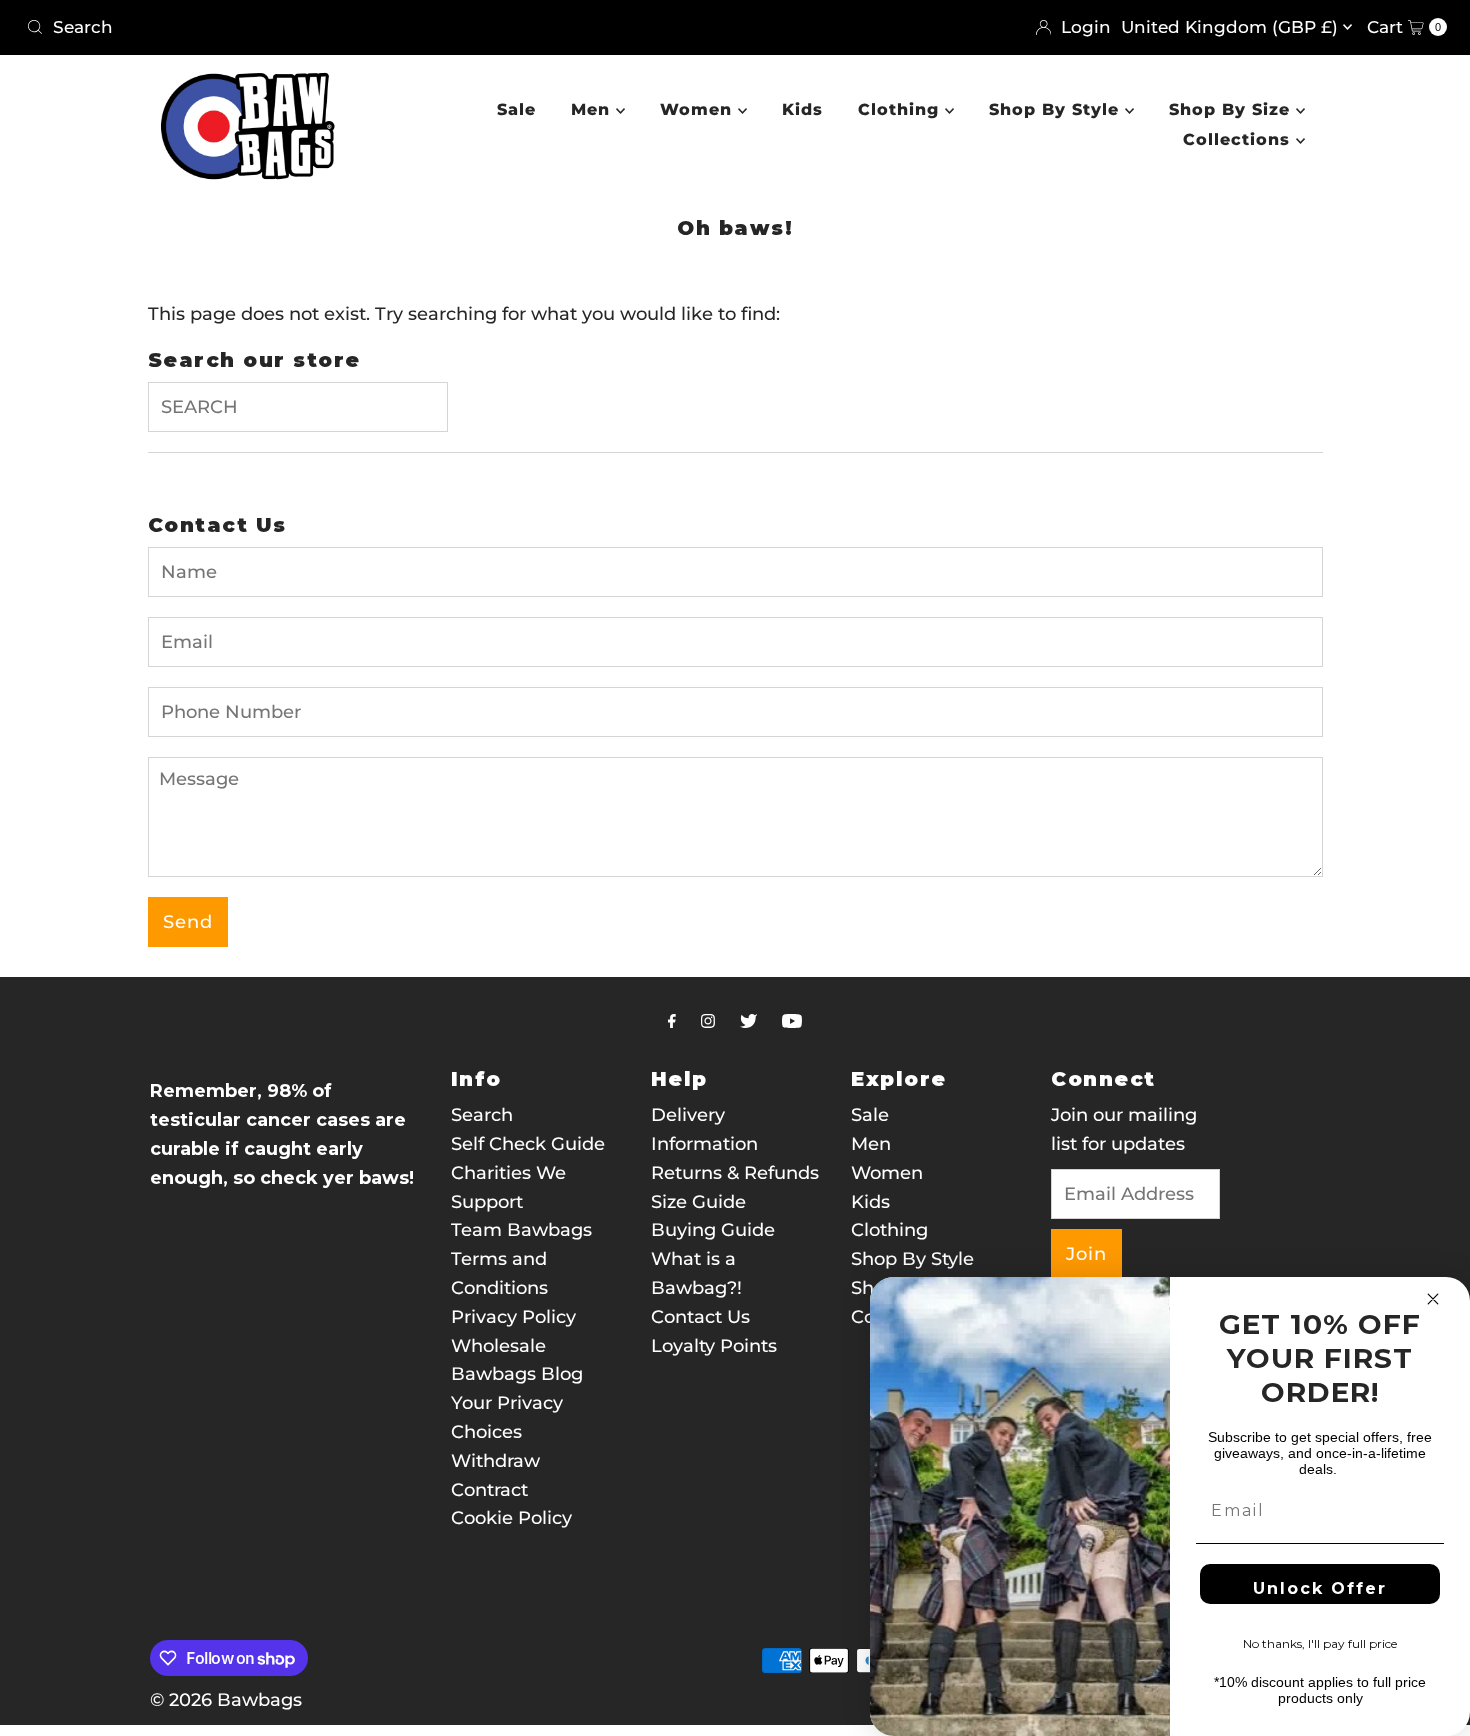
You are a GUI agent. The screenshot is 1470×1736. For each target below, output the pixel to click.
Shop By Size (1232, 109)
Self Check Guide (528, 1144)
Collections (1239, 139)
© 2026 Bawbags (226, 1700)
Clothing (901, 109)
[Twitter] (748, 1021)
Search (482, 1115)
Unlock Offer (1320, 1588)
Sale (516, 109)
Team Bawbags (521, 1230)
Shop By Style (1057, 109)
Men (593, 109)
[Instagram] (708, 1021)
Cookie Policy (511, 1518)
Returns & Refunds (735, 1173)
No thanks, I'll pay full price (1320, 1643)
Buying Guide (713, 1230)
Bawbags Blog (517, 1374)
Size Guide (698, 1202)
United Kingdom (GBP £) (1232, 27)
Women (699, 109)
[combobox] (372, 27)
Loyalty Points (714, 1346)
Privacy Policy (513, 1317)
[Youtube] (792, 1021)
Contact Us (700, 1317)
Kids (802, 109)
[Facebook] (672, 1021)
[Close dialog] (1433, 1299)
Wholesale (498, 1346)
